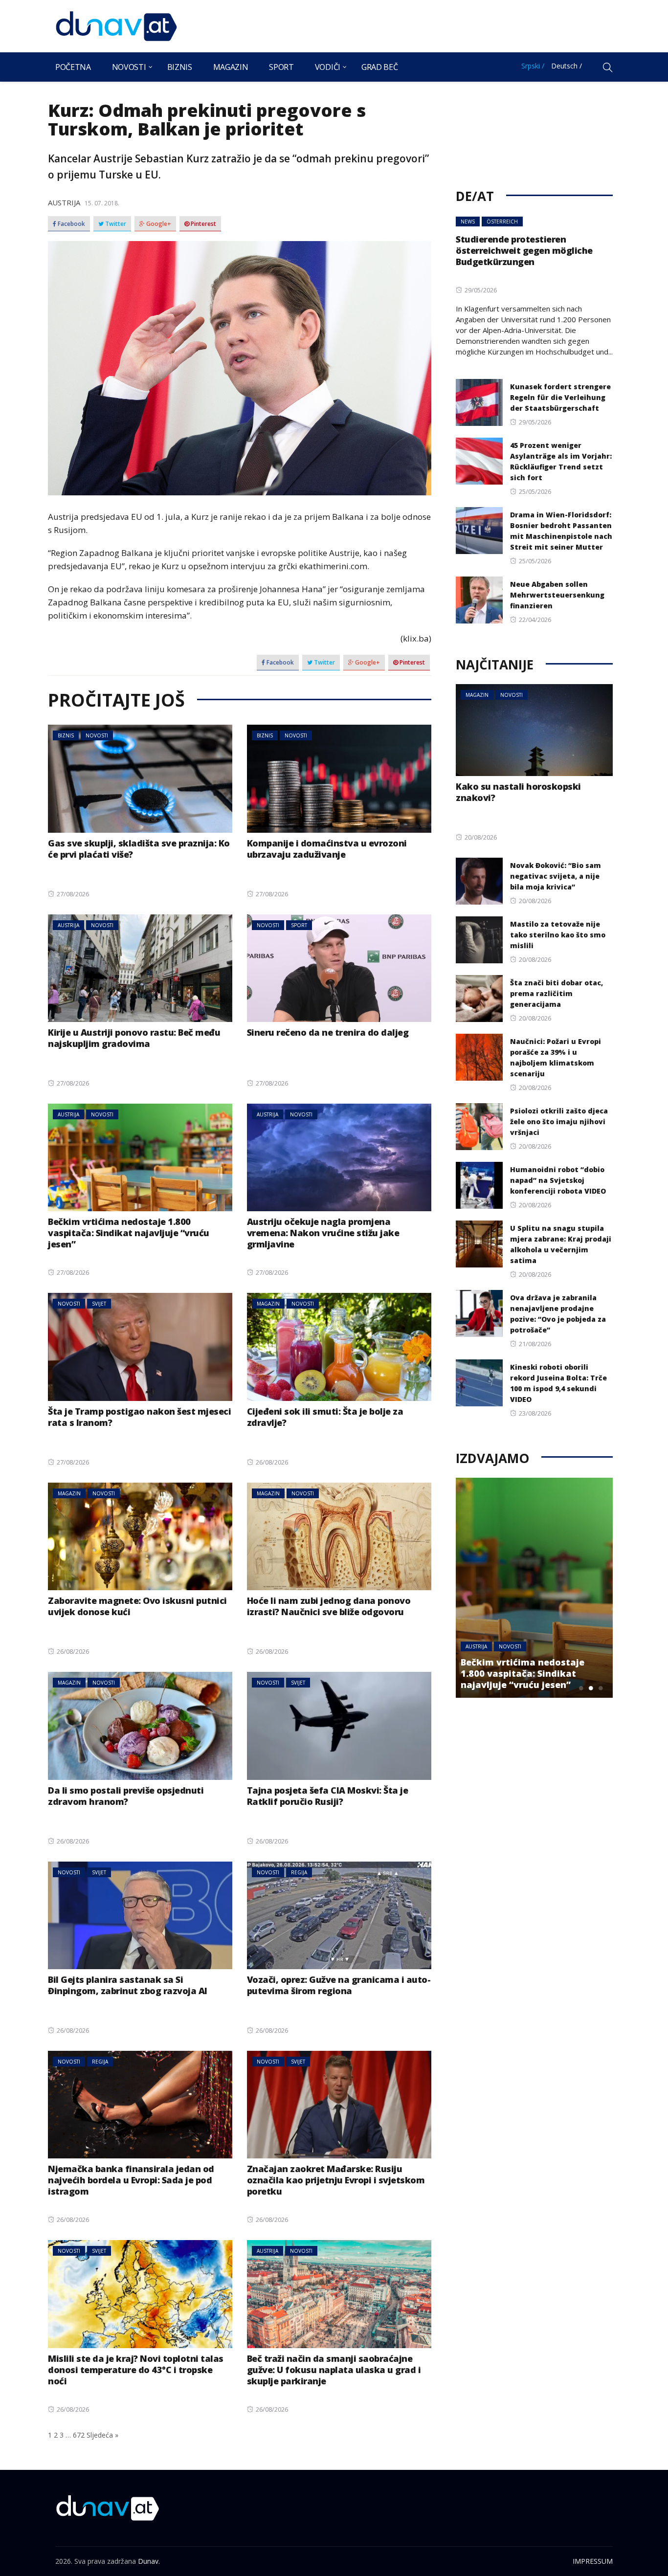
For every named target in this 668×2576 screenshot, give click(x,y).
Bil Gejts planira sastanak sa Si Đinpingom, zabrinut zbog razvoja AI (128, 1985)
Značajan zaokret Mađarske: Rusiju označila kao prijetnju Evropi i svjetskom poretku (336, 2180)
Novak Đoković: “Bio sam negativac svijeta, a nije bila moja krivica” (556, 876)
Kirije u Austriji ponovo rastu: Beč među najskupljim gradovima (134, 1038)
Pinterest (203, 224)
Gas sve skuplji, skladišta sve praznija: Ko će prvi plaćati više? (139, 849)
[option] (534, 1588)
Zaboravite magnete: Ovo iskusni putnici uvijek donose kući (137, 1606)
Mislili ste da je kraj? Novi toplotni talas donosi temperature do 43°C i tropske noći (136, 2370)
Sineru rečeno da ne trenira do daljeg (328, 1032)
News (468, 222)
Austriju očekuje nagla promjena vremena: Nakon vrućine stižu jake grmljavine (323, 1233)
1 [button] (581, 1688)
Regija (299, 1872)
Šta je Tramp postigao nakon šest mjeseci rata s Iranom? (139, 1417)
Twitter (115, 224)
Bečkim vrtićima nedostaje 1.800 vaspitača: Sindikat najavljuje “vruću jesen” (129, 1233)
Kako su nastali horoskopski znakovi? (518, 792)
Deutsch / (567, 66)
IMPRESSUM (593, 2561)
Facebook (71, 224)
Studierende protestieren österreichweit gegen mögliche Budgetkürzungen (524, 250)
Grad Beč (379, 67)
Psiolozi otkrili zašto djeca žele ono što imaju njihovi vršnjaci (559, 1121)
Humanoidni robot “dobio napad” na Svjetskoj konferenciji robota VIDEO (558, 1180)
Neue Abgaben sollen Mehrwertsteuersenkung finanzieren (557, 595)
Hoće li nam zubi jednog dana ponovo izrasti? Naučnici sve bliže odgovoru (329, 1606)
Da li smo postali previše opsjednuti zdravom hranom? (126, 1796)
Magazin (231, 67)
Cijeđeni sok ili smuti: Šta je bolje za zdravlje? (325, 1417)
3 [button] (601, 1688)
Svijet (99, 1304)
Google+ (158, 224)
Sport (281, 67)
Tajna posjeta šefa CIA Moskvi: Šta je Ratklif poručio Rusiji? (328, 1796)
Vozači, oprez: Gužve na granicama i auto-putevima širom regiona (339, 1985)
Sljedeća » (102, 2435)
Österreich (502, 222)
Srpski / (533, 66)
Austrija (64, 202)
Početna (73, 67)
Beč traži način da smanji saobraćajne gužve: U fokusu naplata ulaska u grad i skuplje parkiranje (334, 2370)
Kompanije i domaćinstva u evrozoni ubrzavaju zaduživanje (327, 849)
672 (79, 2435)
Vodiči (328, 67)
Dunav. (149, 2561)
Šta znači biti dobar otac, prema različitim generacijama (557, 993)
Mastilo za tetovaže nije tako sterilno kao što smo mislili (558, 935)
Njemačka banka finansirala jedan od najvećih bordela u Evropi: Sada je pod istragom (131, 2180)
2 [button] (591, 1688)
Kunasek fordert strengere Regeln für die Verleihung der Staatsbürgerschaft (560, 397)
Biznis (180, 67)
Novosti (129, 67)
